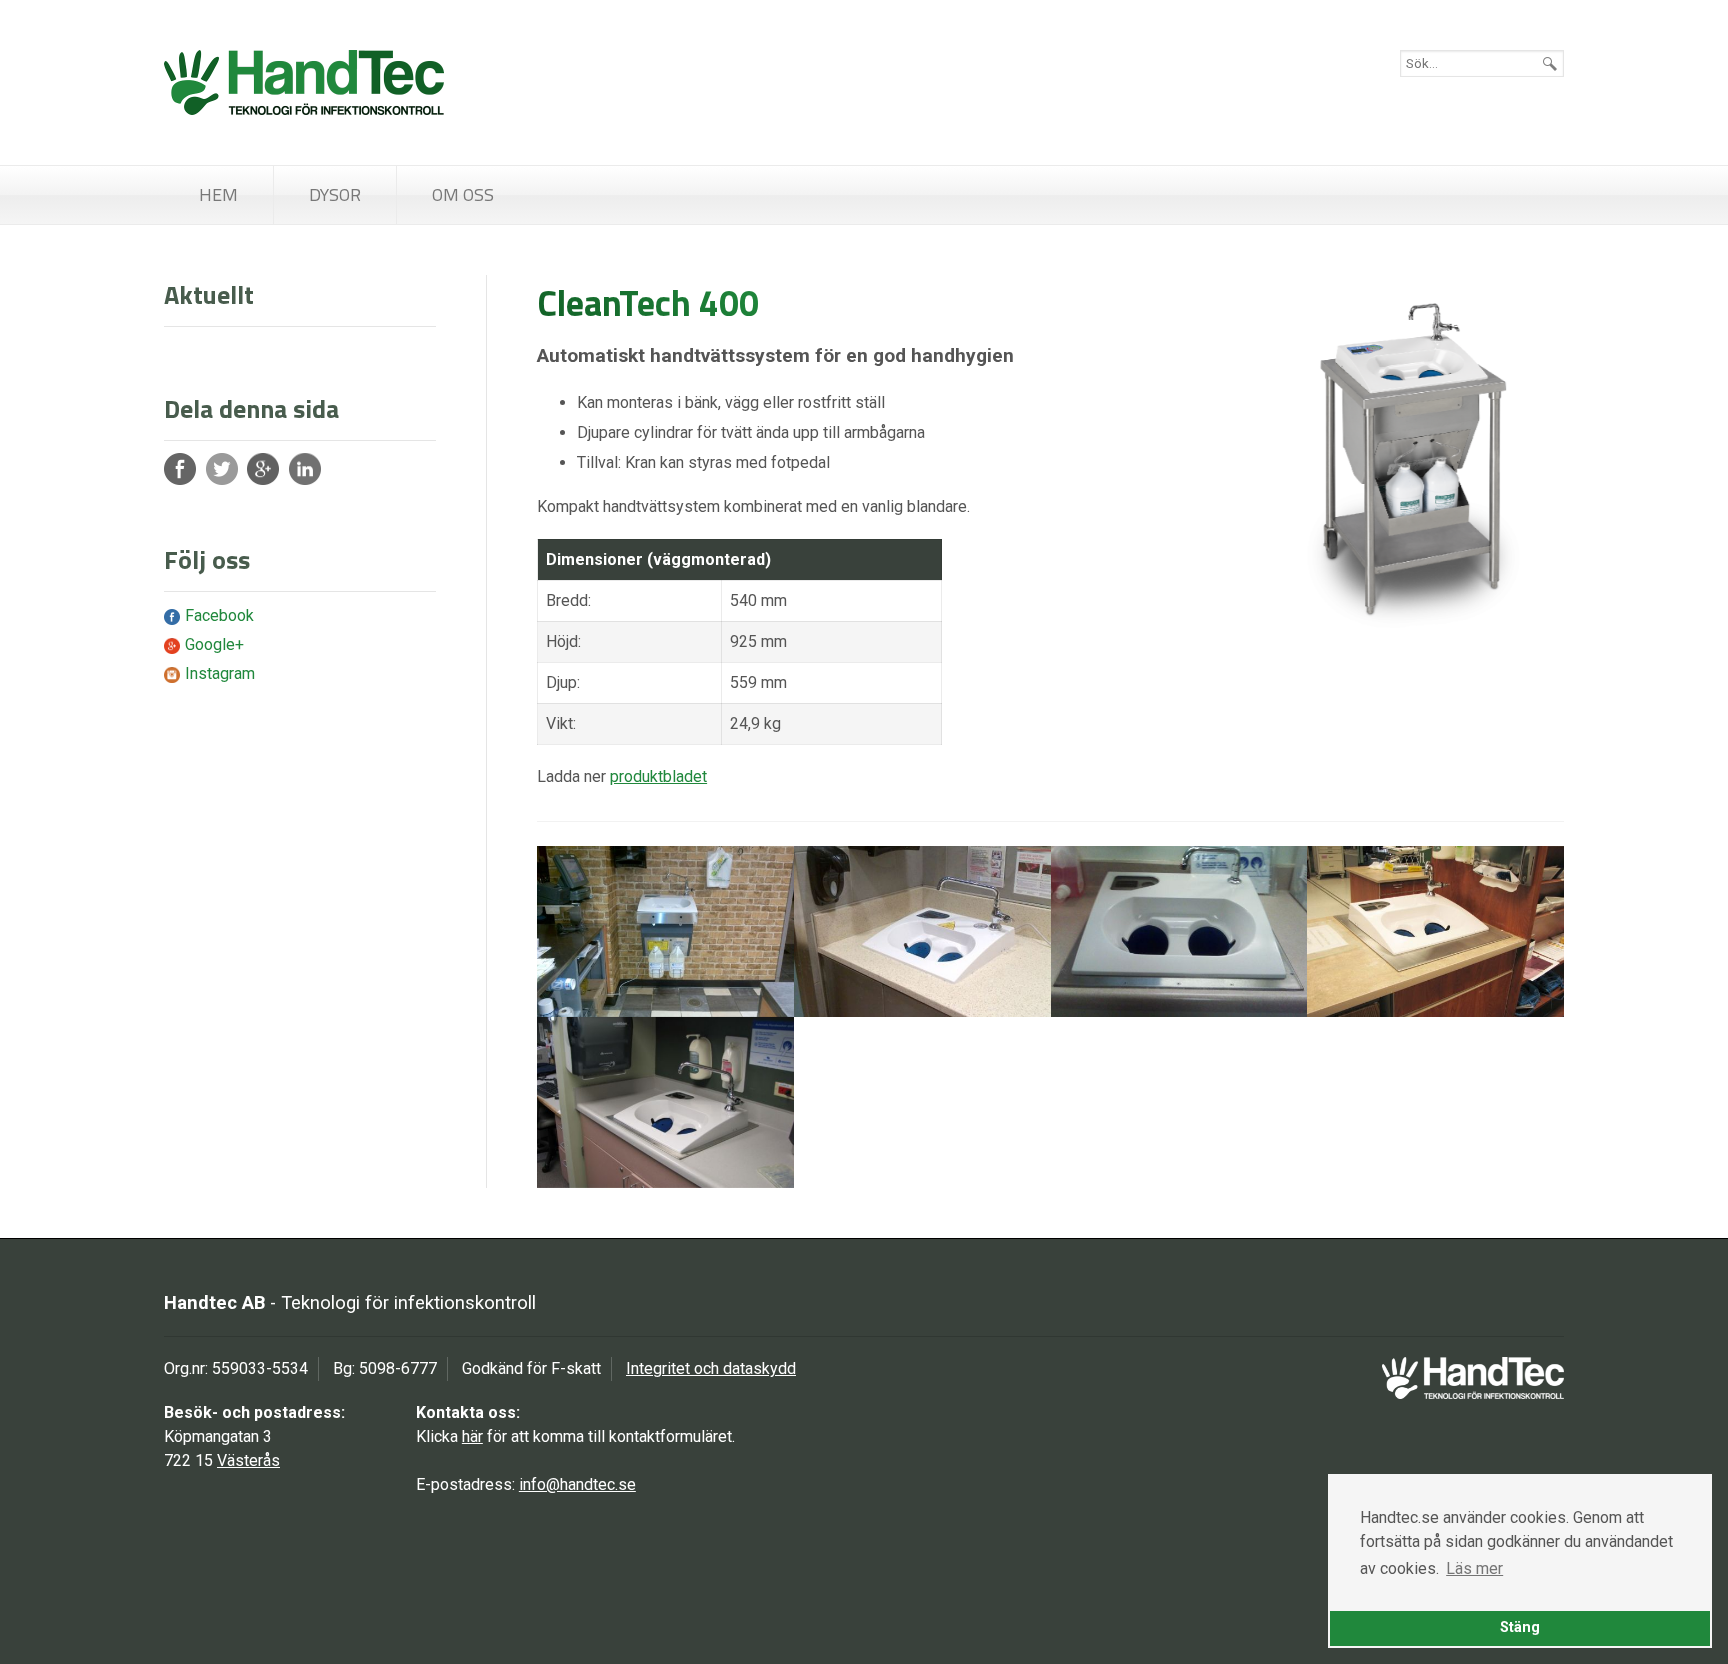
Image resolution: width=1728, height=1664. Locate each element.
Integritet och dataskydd (711, 1368)
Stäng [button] (1520, 1627)
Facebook (180, 469)
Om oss (463, 194)
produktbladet (658, 776)
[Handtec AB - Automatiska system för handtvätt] (304, 82)
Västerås (248, 1460)
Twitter (222, 469)
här (472, 1436)
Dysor (335, 194)
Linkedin (305, 469)
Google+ (263, 469)
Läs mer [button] (1474, 1568)
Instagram (220, 673)
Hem (218, 194)
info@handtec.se (577, 1484)
